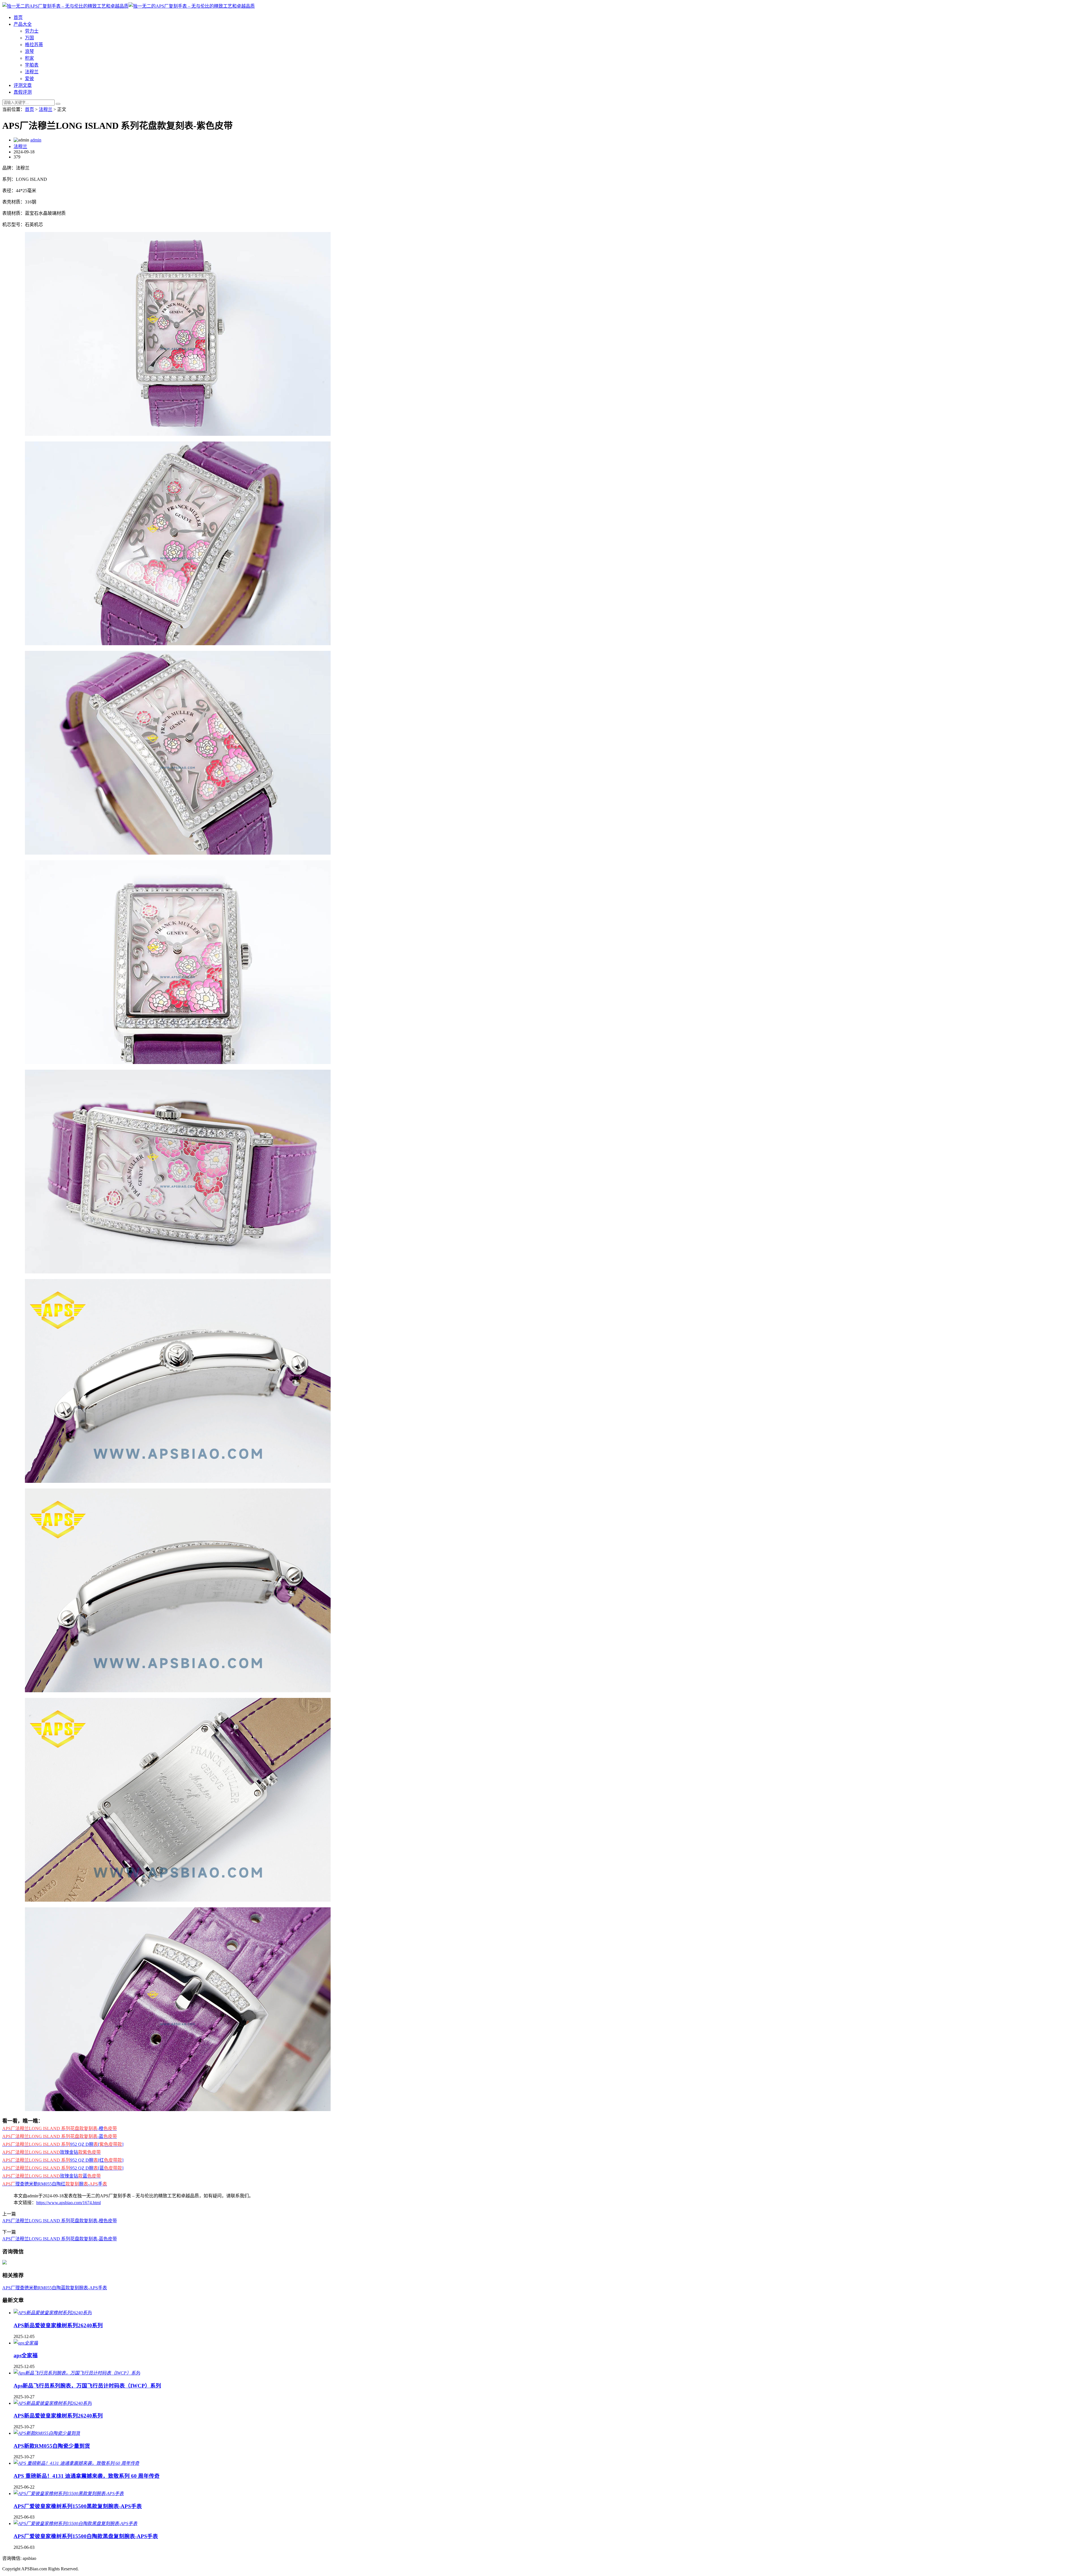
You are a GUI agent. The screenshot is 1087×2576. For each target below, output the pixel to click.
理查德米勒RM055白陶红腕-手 (55, 2184)
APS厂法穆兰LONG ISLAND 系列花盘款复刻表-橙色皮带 (60, 2221)
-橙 (60, 2128)
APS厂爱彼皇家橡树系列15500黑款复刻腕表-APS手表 (78, 2506)
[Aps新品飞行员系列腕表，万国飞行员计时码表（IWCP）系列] (77, 2373)
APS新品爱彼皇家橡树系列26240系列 (58, 2325)
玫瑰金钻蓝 (52, 2176)
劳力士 (32, 31)
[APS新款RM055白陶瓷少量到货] (47, 2433)
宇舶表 (32, 65)
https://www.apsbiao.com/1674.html (69, 2203)
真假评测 (23, 92)
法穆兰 (32, 72)
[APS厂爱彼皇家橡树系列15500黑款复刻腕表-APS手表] (69, 2494)
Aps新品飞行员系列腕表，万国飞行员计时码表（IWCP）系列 (87, 2386)
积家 (29, 58)
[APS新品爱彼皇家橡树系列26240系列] (53, 2313)
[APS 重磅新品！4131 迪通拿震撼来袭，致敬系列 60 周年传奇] (76, 2463)
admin (36, 140)
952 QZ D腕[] (63, 2144)
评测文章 (23, 85)
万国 (29, 38)
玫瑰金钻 (52, 2152)
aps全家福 (26, 2355)
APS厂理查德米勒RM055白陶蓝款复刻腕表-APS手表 (55, 2288)
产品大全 (23, 24)
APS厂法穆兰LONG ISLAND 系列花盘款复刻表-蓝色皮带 (60, 2239)
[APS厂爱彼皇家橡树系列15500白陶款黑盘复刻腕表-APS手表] (75, 2524)
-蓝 (60, 2136)
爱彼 (29, 79)
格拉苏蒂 (34, 45)
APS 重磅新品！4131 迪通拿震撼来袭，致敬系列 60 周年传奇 (87, 2476)
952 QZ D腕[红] (63, 2160)
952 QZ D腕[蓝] (63, 2168)
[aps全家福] (26, 2343)
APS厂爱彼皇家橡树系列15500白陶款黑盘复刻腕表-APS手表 (86, 2536)
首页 (18, 17)
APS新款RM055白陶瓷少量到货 (52, 2446)
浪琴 (29, 51)
